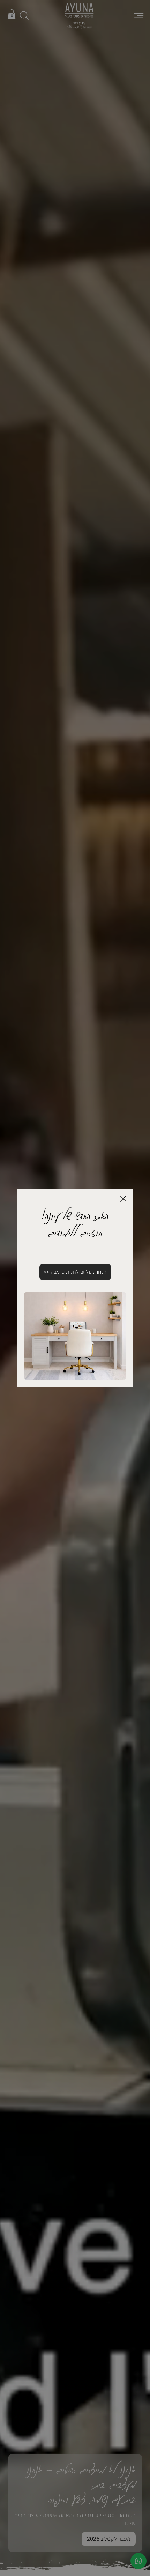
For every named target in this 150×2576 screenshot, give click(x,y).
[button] (123, 1199)
